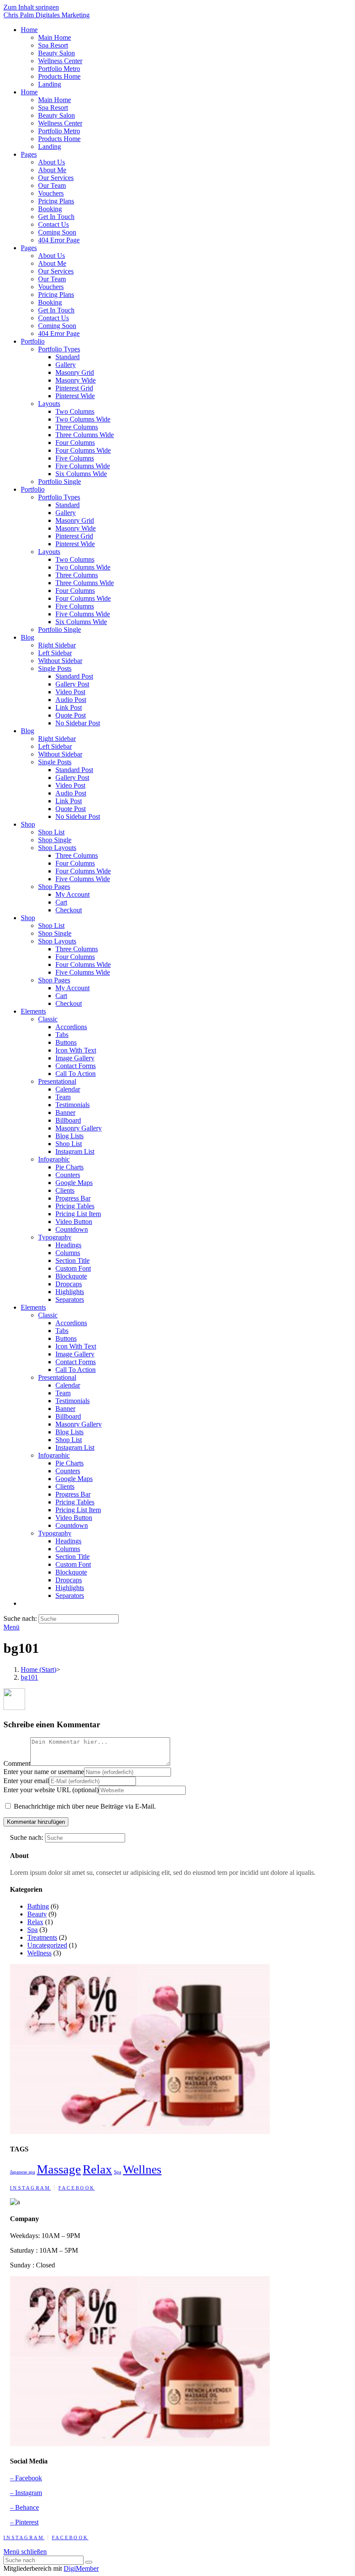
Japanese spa (23, 2172)
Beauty (37, 1914)
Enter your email (26, 1781)
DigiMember (81, 2568)
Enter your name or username (44, 1772)
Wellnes (142, 2169)
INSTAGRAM (31, 2188)
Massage (59, 2169)
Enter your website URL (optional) (51, 1790)
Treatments (42, 1937)
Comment (17, 1763)
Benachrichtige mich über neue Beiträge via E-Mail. (85, 1806)
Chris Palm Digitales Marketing (47, 15)
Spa (32, 1930)
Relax (35, 1922)
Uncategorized (47, 1945)
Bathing (38, 1906)
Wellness (39, 1953)
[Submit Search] (89, 2562)
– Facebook (26, 2478)
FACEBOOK (77, 2188)
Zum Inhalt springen (31, 7)
